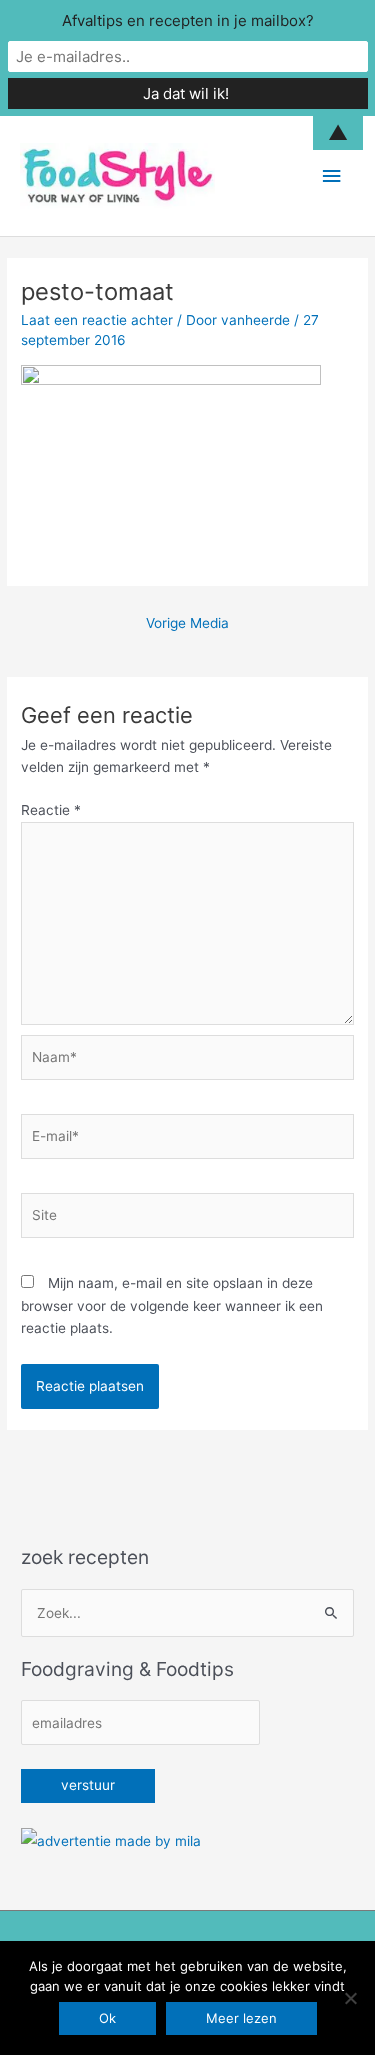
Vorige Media (187, 623)
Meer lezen (241, 2018)
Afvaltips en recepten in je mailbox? (188, 20)
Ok (107, 2018)
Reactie (51, 810)
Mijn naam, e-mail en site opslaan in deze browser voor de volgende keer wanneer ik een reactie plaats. (172, 1305)
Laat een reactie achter (97, 320)
